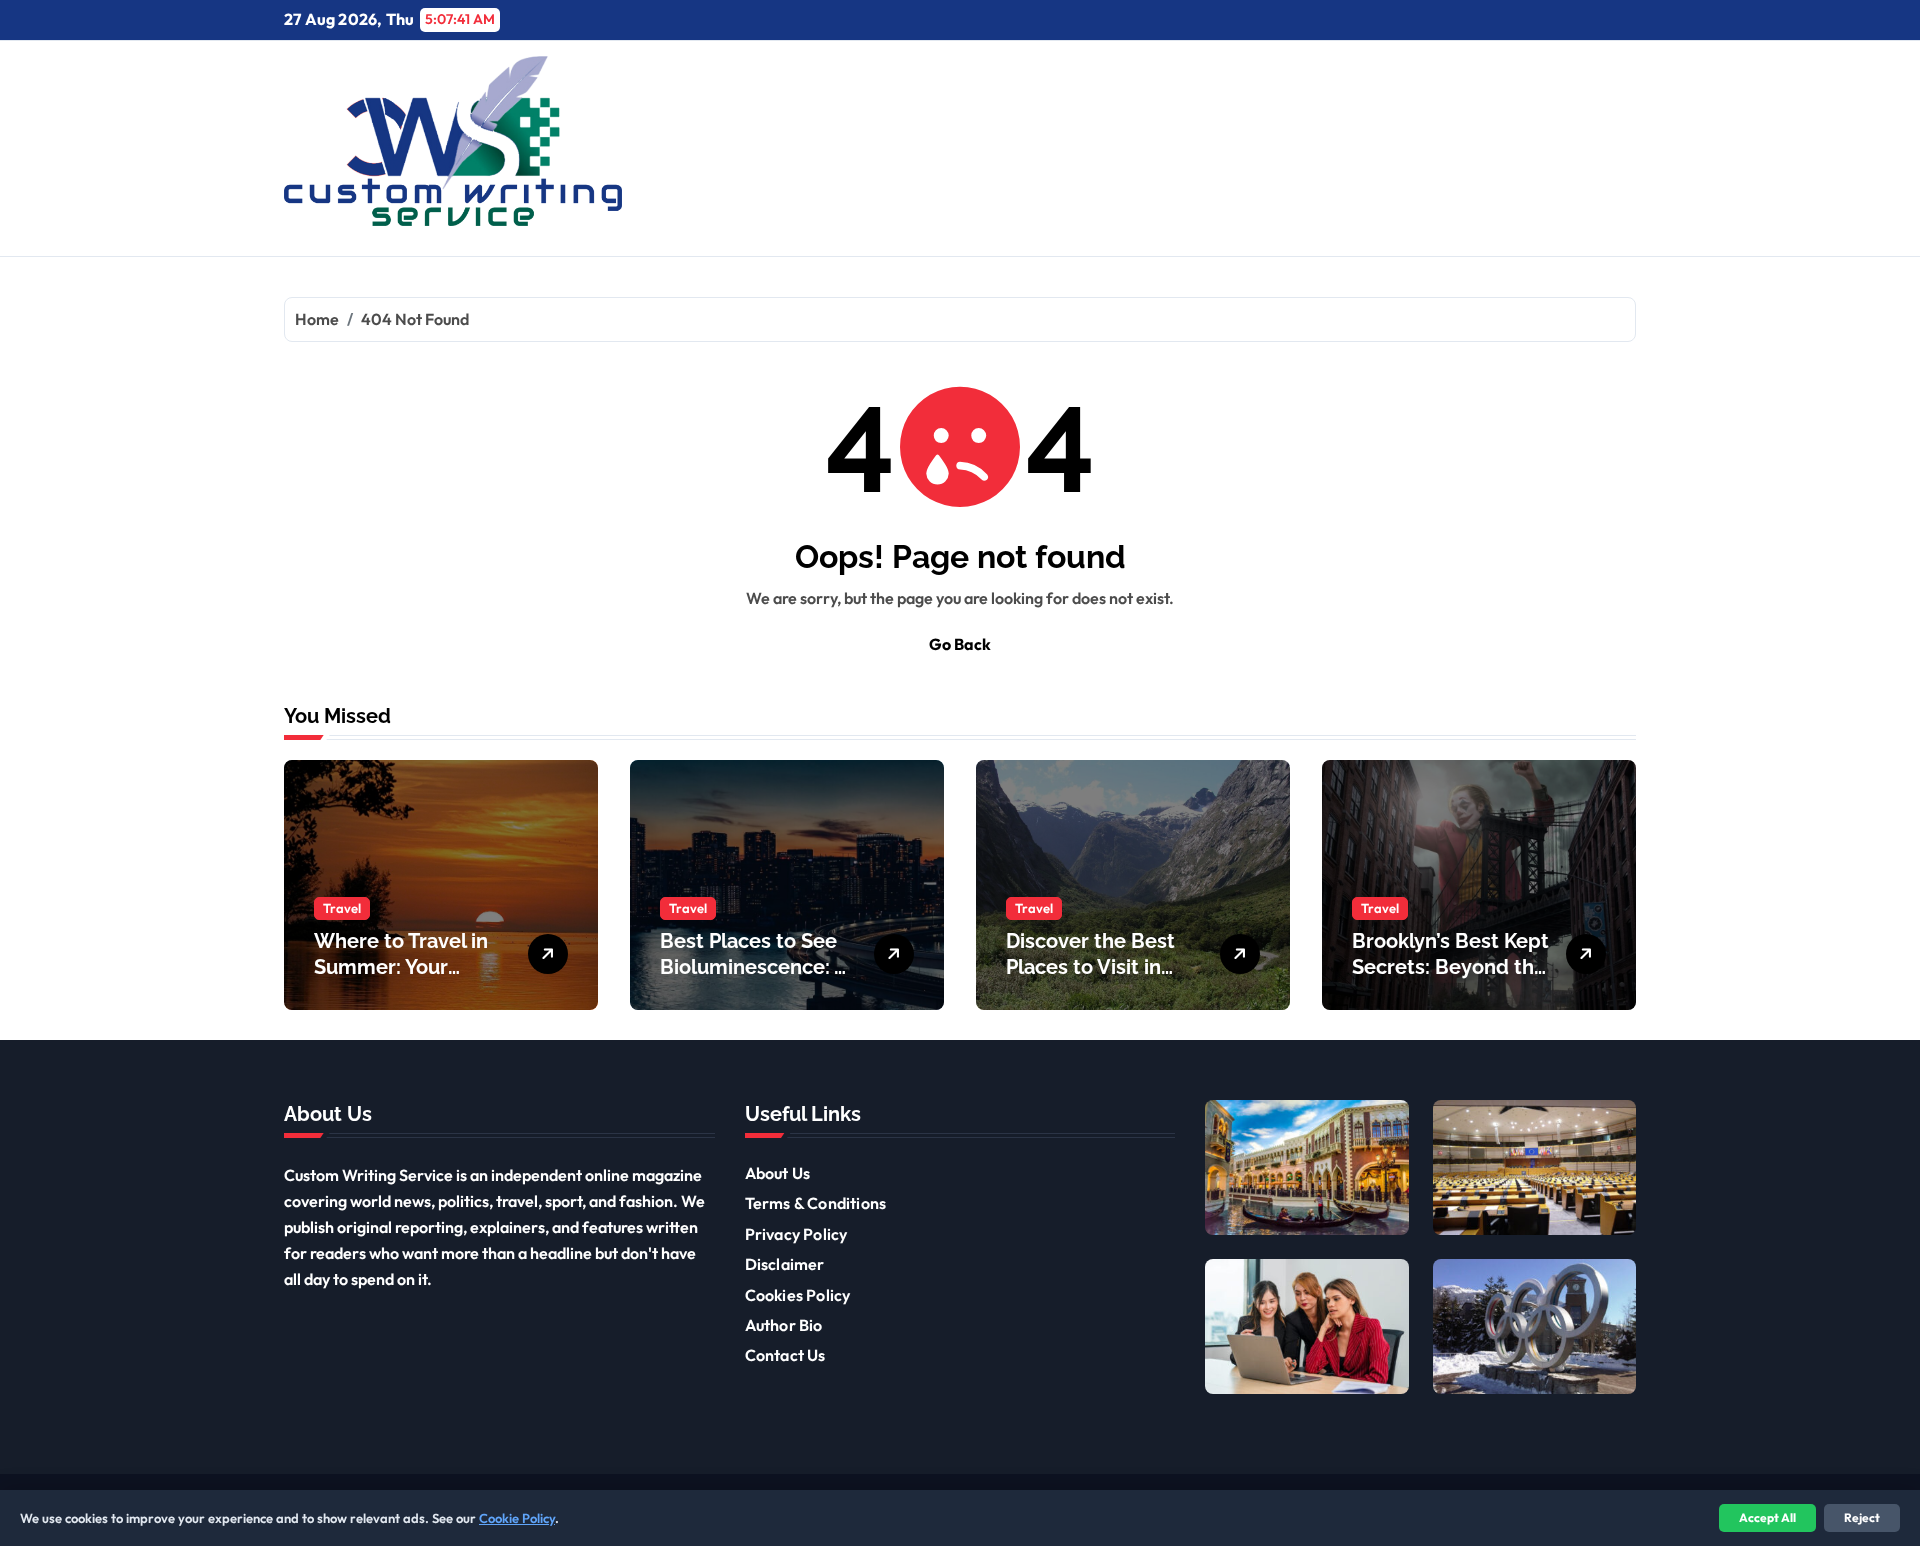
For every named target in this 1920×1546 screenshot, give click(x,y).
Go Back (960, 644)
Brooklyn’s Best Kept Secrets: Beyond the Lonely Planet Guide (1450, 967)
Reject (1862, 1517)
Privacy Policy (796, 1234)
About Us (778, 1173)
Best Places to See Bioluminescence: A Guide (753, 967)
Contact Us (785, 1355)
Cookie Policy (517, 1518)
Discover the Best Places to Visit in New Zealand (1090, 967)
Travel (342, 908)
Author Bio (784, 1325)
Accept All (1767, 1517)
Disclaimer (785, 1264)
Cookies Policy (798, 1295)
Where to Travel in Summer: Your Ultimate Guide (401, 967)
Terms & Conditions (816, 1203)
